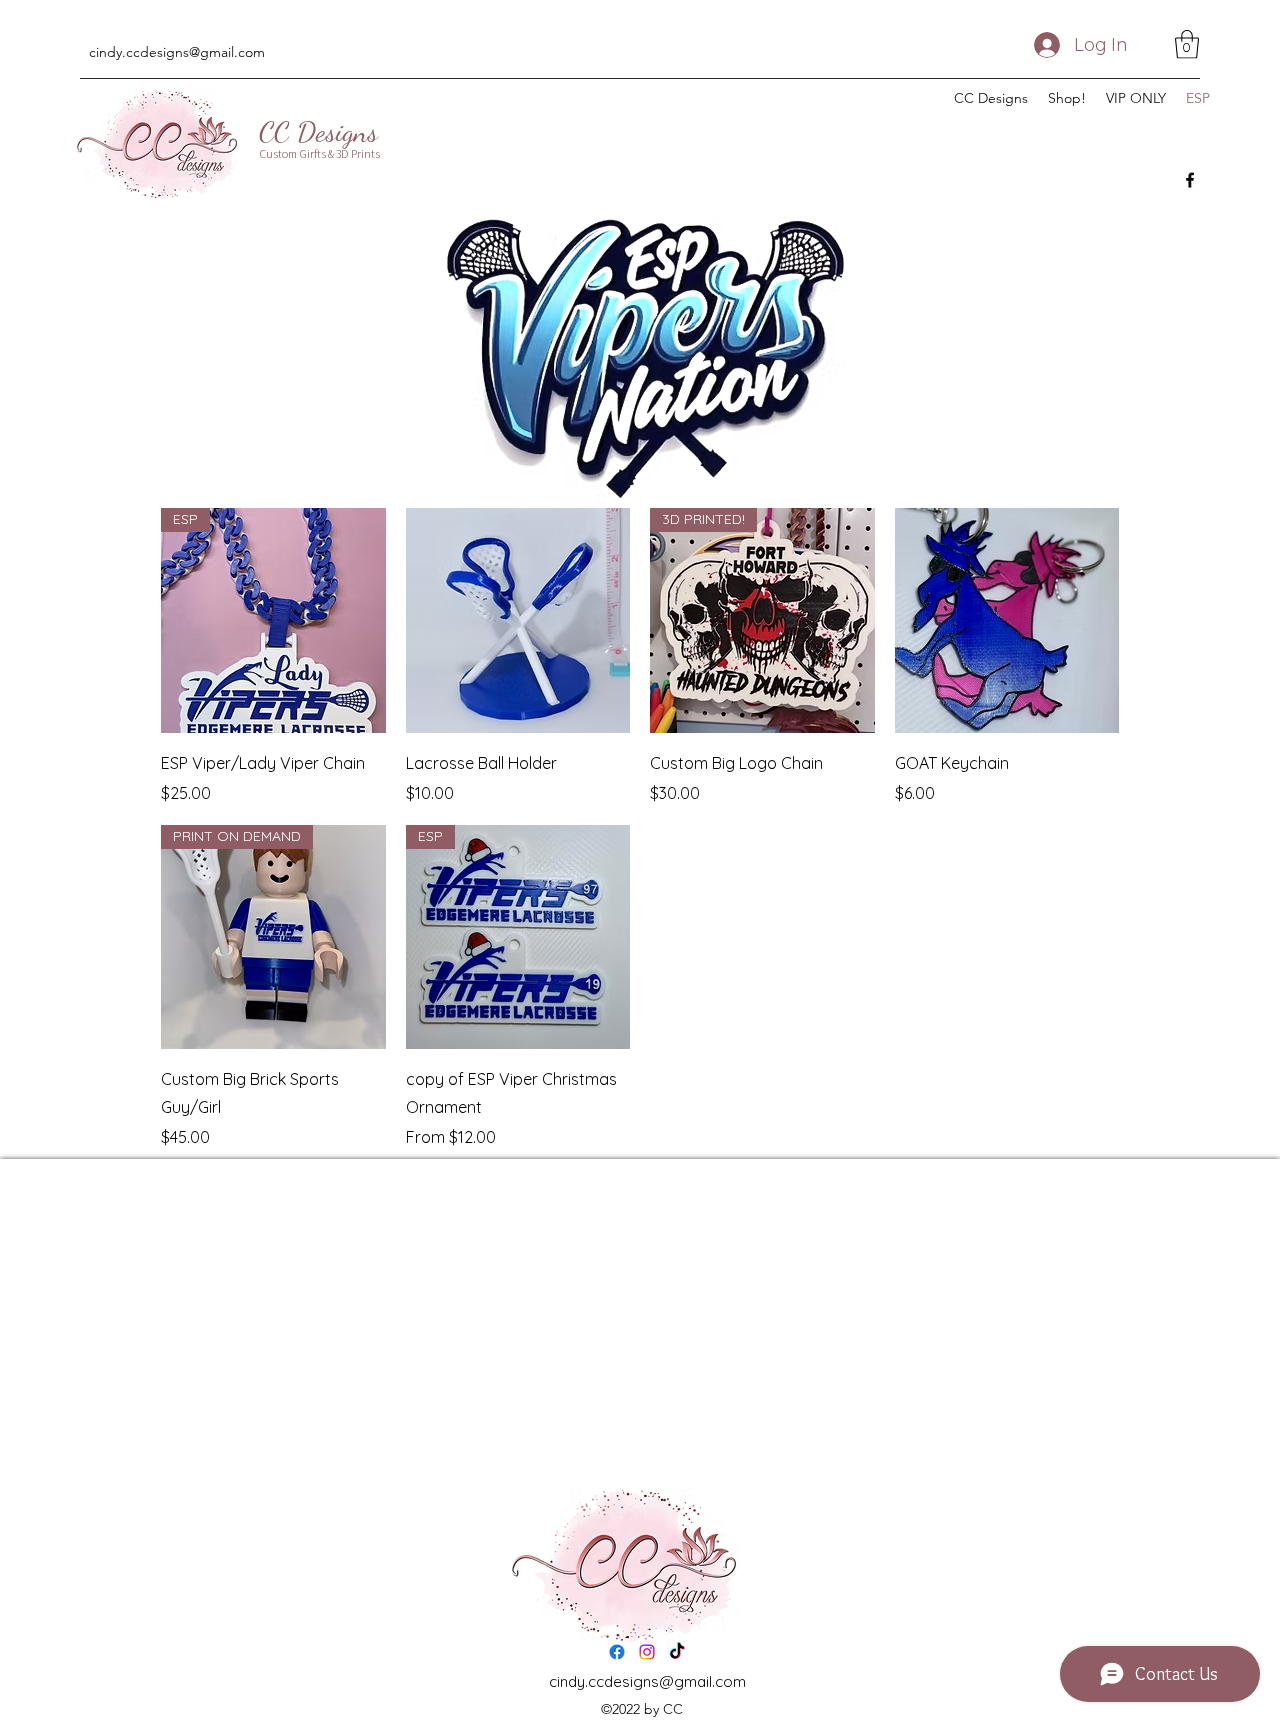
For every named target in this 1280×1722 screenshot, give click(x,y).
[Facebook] (1190, 180)
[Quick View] (518, 620)
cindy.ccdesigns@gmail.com (177, 52)
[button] (1187, 44)
